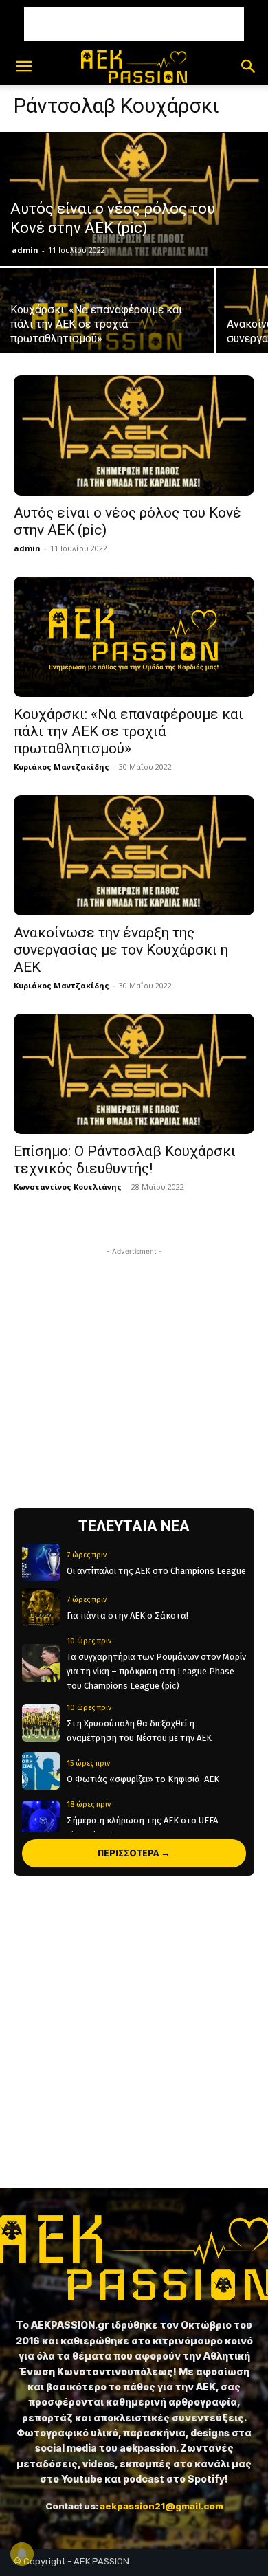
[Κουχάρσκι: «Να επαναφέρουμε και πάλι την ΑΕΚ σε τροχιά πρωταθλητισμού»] (107, 321)
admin (25, 250)
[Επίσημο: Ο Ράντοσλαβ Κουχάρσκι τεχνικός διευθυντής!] (134, 1074)
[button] (23, 67)
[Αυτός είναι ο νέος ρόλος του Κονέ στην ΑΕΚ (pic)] (134, 199)
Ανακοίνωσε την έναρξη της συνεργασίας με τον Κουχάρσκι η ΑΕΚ (121, 950)
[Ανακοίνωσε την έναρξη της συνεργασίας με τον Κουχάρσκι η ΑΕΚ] (134, 855)
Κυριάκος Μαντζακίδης (62, 767)
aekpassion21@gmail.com (161, 2506)
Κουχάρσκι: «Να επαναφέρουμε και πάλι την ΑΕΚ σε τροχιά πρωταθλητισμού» (129, 731)
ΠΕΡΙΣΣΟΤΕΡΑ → (134, 1853)
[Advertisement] (134, 24)
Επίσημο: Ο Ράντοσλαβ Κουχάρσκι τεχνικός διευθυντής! (125, 1160)
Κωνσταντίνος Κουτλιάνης (68, 1187)
